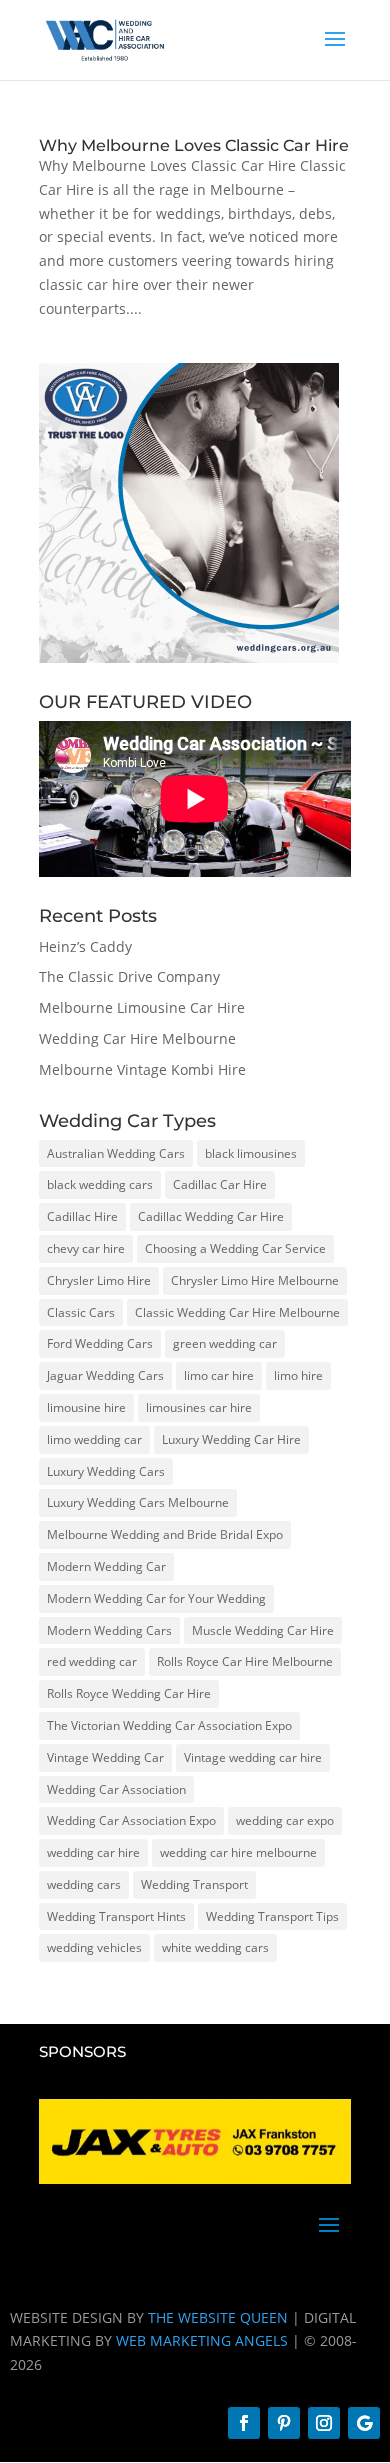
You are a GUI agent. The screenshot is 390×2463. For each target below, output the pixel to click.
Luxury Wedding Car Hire (231, 1439)
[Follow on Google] (364, 2423)
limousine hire (86, 1407)
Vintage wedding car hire (253, 1757)
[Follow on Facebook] (244, 2423)
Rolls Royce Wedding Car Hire (129, 1693)
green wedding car (225, 1343)
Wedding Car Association (116, 1789)
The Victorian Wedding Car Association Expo (169, 1725)
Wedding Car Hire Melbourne (137, 1038)
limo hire (298, 1375)
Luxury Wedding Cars (106, 1471)
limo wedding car (94, 1439)
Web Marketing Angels (202, 2340)
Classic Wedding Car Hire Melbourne (237, 1312)
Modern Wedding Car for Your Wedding (156, 1598)
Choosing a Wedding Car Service (235, 1248)
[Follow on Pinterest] (284, 2423)
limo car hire (219, 1375)
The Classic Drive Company (129, 976)
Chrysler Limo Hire (99, 1280)
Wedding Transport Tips (272, 1916)
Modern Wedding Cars (109, 1630)
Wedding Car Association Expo (131, 1820)
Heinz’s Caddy (85, 946)
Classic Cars (81, 1312)
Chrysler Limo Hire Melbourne (255, 1280)
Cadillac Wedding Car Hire (211, 1216)
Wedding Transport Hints (116, 1916)
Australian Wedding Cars (116, 1153)
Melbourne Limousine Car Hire (142, 1007)
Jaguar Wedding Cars (105, 1375)
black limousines (251, 1153)
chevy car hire (86, 1248)
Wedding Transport (194, 1884)
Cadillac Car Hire (220, 1184)
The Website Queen (218, 2317)
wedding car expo (285, 1820)
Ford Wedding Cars (100, 1343)
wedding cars (84, 1884)
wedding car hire (93, 1852)
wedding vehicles (94, 1947)
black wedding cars (100, 1184)
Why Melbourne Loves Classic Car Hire (194, 145)
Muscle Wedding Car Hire (263, 1630)
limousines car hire (199, 1407)
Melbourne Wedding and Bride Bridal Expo (165, 1534)
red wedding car (92, 1661)
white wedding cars (215, 1947)
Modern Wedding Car (106, 1566)
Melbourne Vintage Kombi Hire (142, 1069)
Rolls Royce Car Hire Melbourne (245, 1661)
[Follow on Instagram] (324, 2423)
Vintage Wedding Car (105, 1757)
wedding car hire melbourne (238, 1852)
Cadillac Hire (82, 1216)
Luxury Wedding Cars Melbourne (138, 1502)
